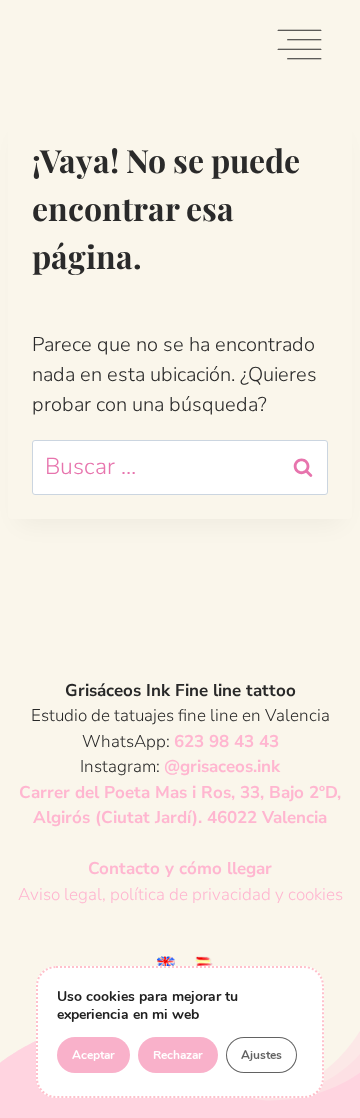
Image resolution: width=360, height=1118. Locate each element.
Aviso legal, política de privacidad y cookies (180, 894)
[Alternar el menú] (299, 48)
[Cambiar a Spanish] (204, 960)
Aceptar (93, 1055)
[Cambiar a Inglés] (166, 960)
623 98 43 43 (226, 741)
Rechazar (178, 1055)
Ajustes (261, 1055)
